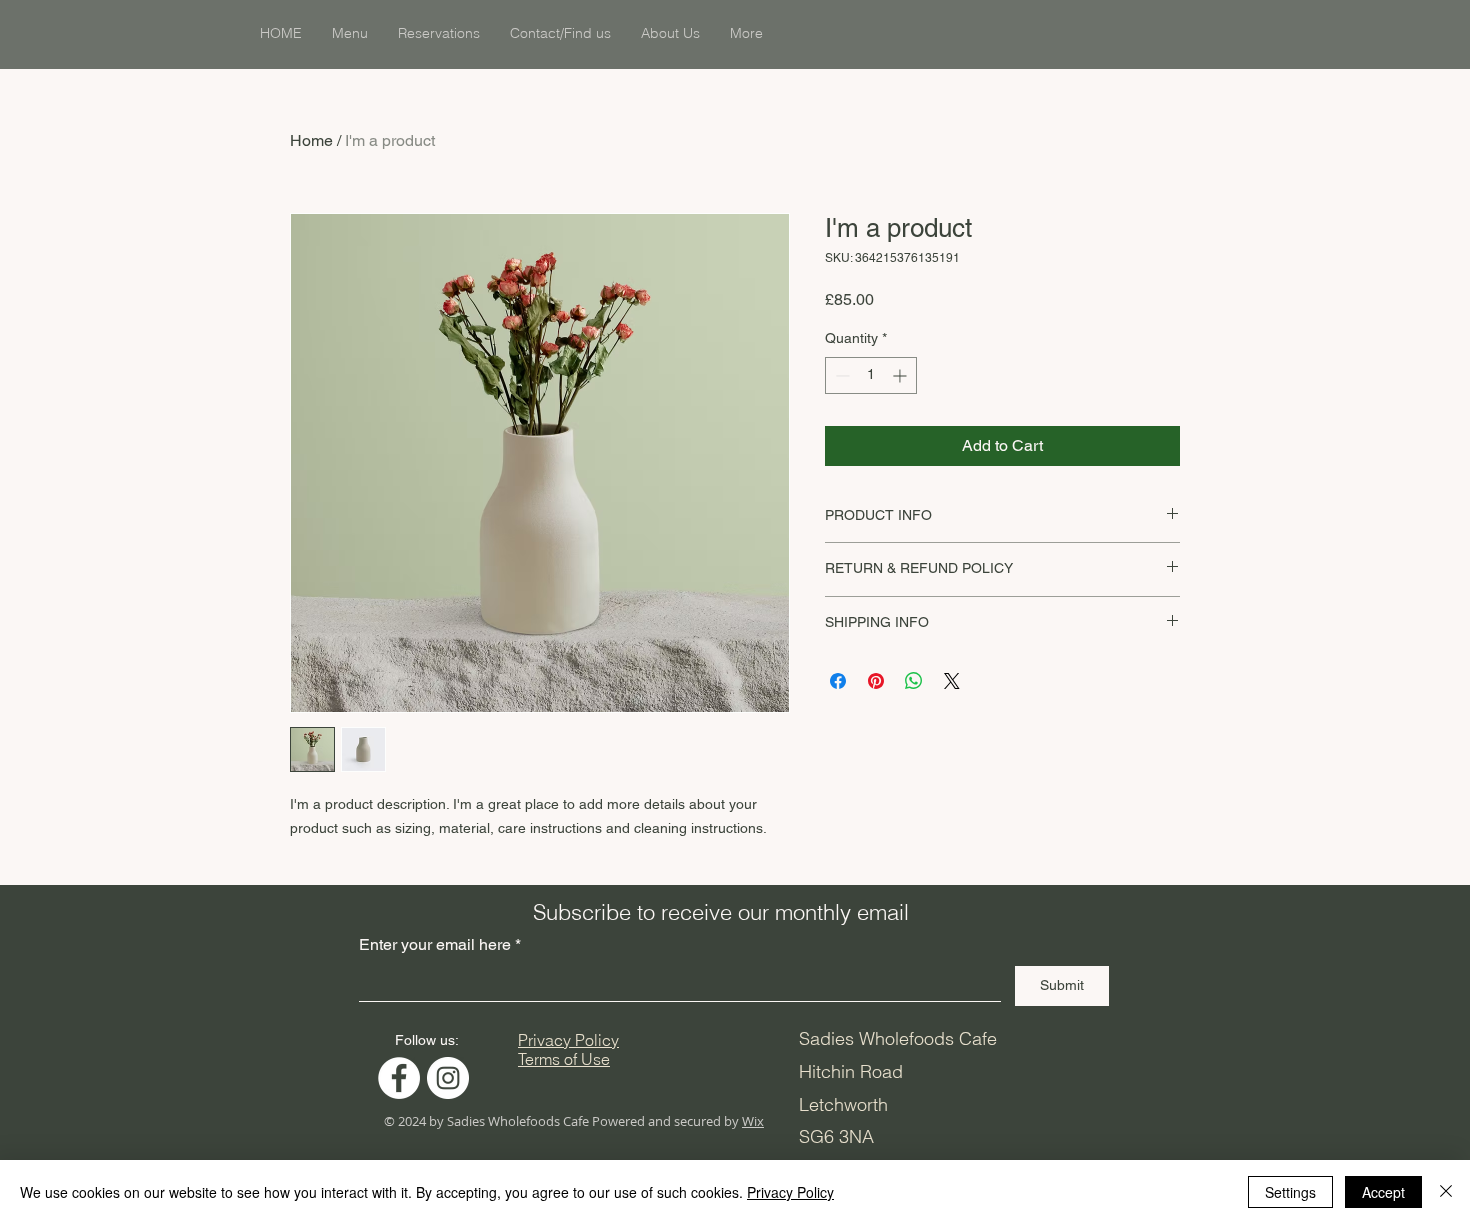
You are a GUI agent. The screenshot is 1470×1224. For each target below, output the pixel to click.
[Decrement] (840, 375)
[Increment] (901, 375)
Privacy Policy (790, 1192)
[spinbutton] (871, 375)
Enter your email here (435, 945)
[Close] (1446, 1192)
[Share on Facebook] (838, 681)
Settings (1290, 1192)
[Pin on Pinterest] (876, 681)
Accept (1383, 1192)
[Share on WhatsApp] (914, 681)
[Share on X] (952, 681)
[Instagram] (448, 1078)
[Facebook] (399, 1078)
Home (311, 140)
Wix (753, 1121)
